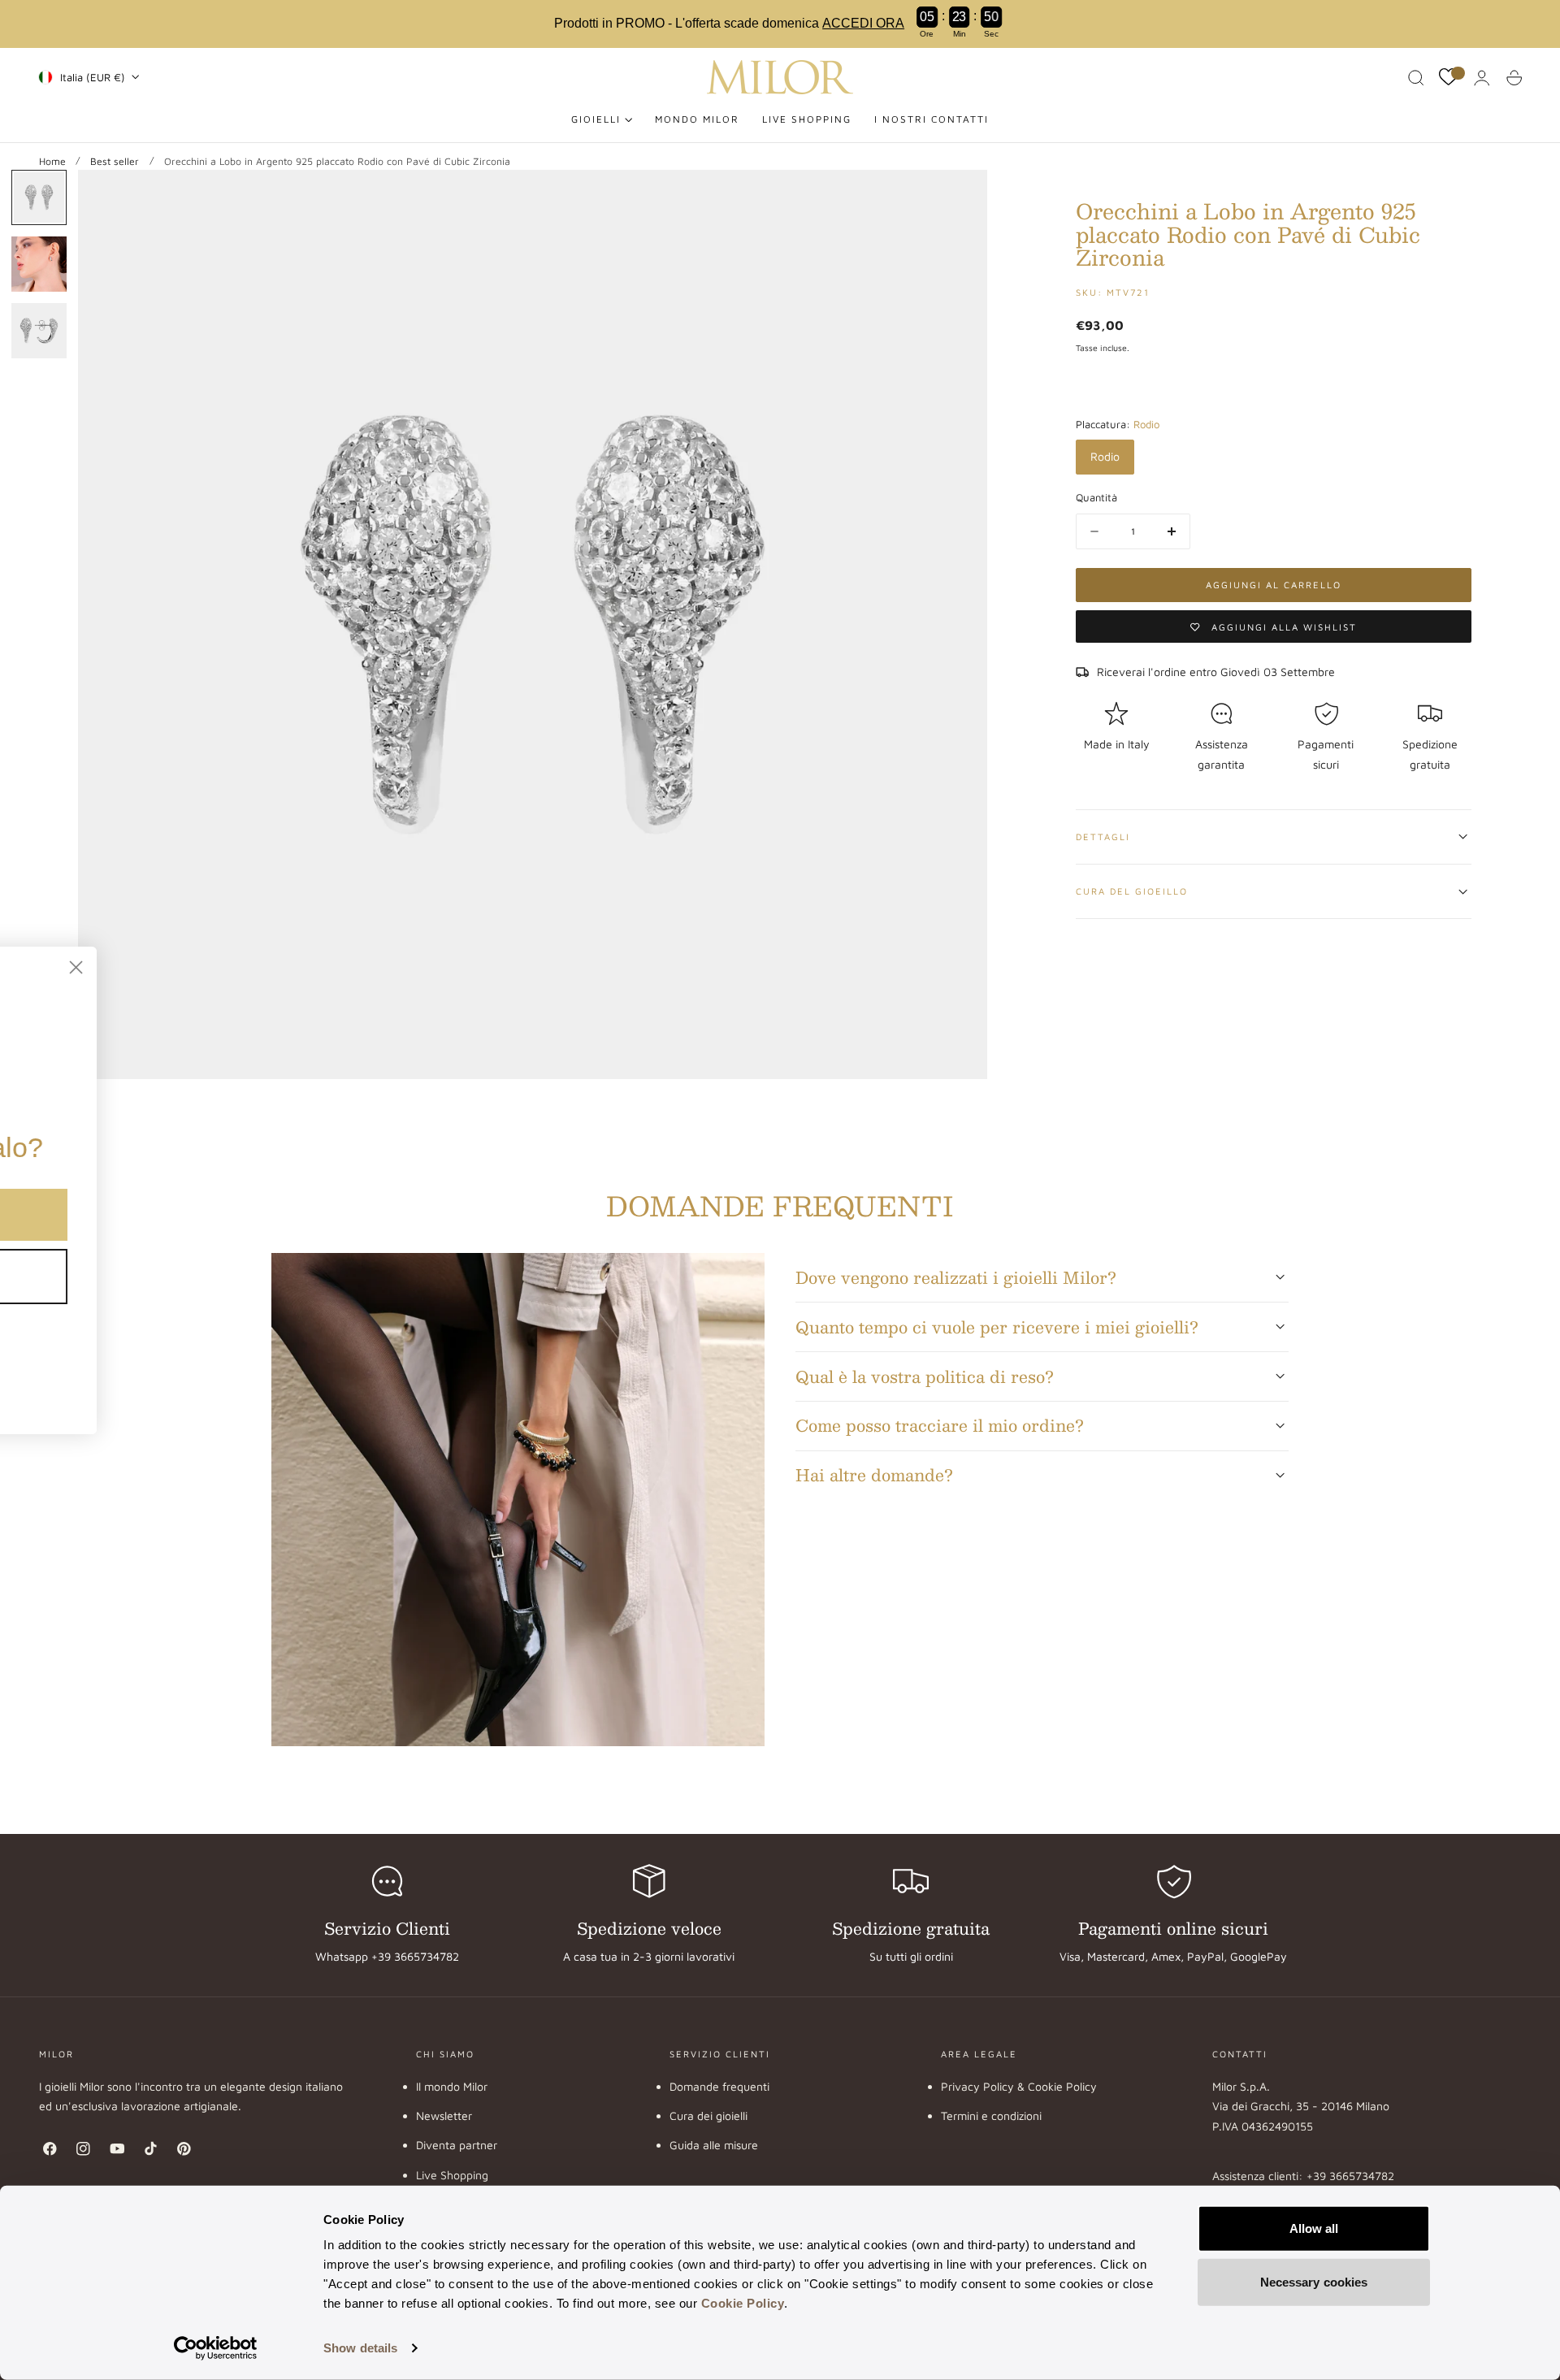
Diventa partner (457, 2145)
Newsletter (444, 2116)
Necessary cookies (1314, 2281)
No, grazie (220, 1276)
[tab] (39, 197)
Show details (360, 2348)
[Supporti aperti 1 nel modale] (959, 198)
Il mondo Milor (452, 2086)
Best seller (115, 161)
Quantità (1096, 497)
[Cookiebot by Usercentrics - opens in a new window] (216, 2348)
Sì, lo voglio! (219, 1214)
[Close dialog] (402, 967)
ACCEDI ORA (863, 23)
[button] (1416, 78)
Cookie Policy (743, 2303)
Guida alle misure (714, 2145)
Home (52, 161)
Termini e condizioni (991, 2116)
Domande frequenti (719, 2086)
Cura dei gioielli (708, 2116)
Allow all (1314, 2228)
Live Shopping (452, 2175)
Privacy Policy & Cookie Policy (1019, 2086)
